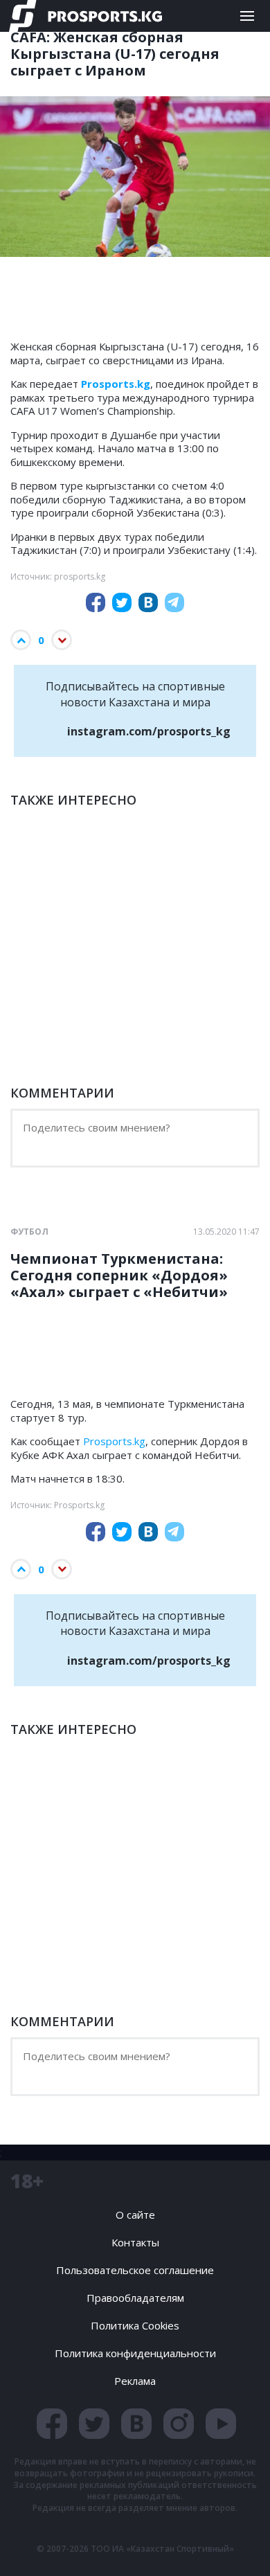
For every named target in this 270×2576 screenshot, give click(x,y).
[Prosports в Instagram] (179, 2424)
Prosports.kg (114, 1441)
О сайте (135, 2215)
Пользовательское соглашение (135, 2270)
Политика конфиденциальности (135, 2353)
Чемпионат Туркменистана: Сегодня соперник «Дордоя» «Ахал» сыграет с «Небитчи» (119, 1276)
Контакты (135, 2242)
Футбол (29, 1232)
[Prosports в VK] (136, 2424)
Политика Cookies (135, 2325)
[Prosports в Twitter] (94, 2424)
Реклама (135, 2381)
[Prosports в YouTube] (221, 2424)
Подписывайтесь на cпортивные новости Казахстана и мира (138, 709)
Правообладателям (135, 2298)
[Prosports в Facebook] (52, 2424)
